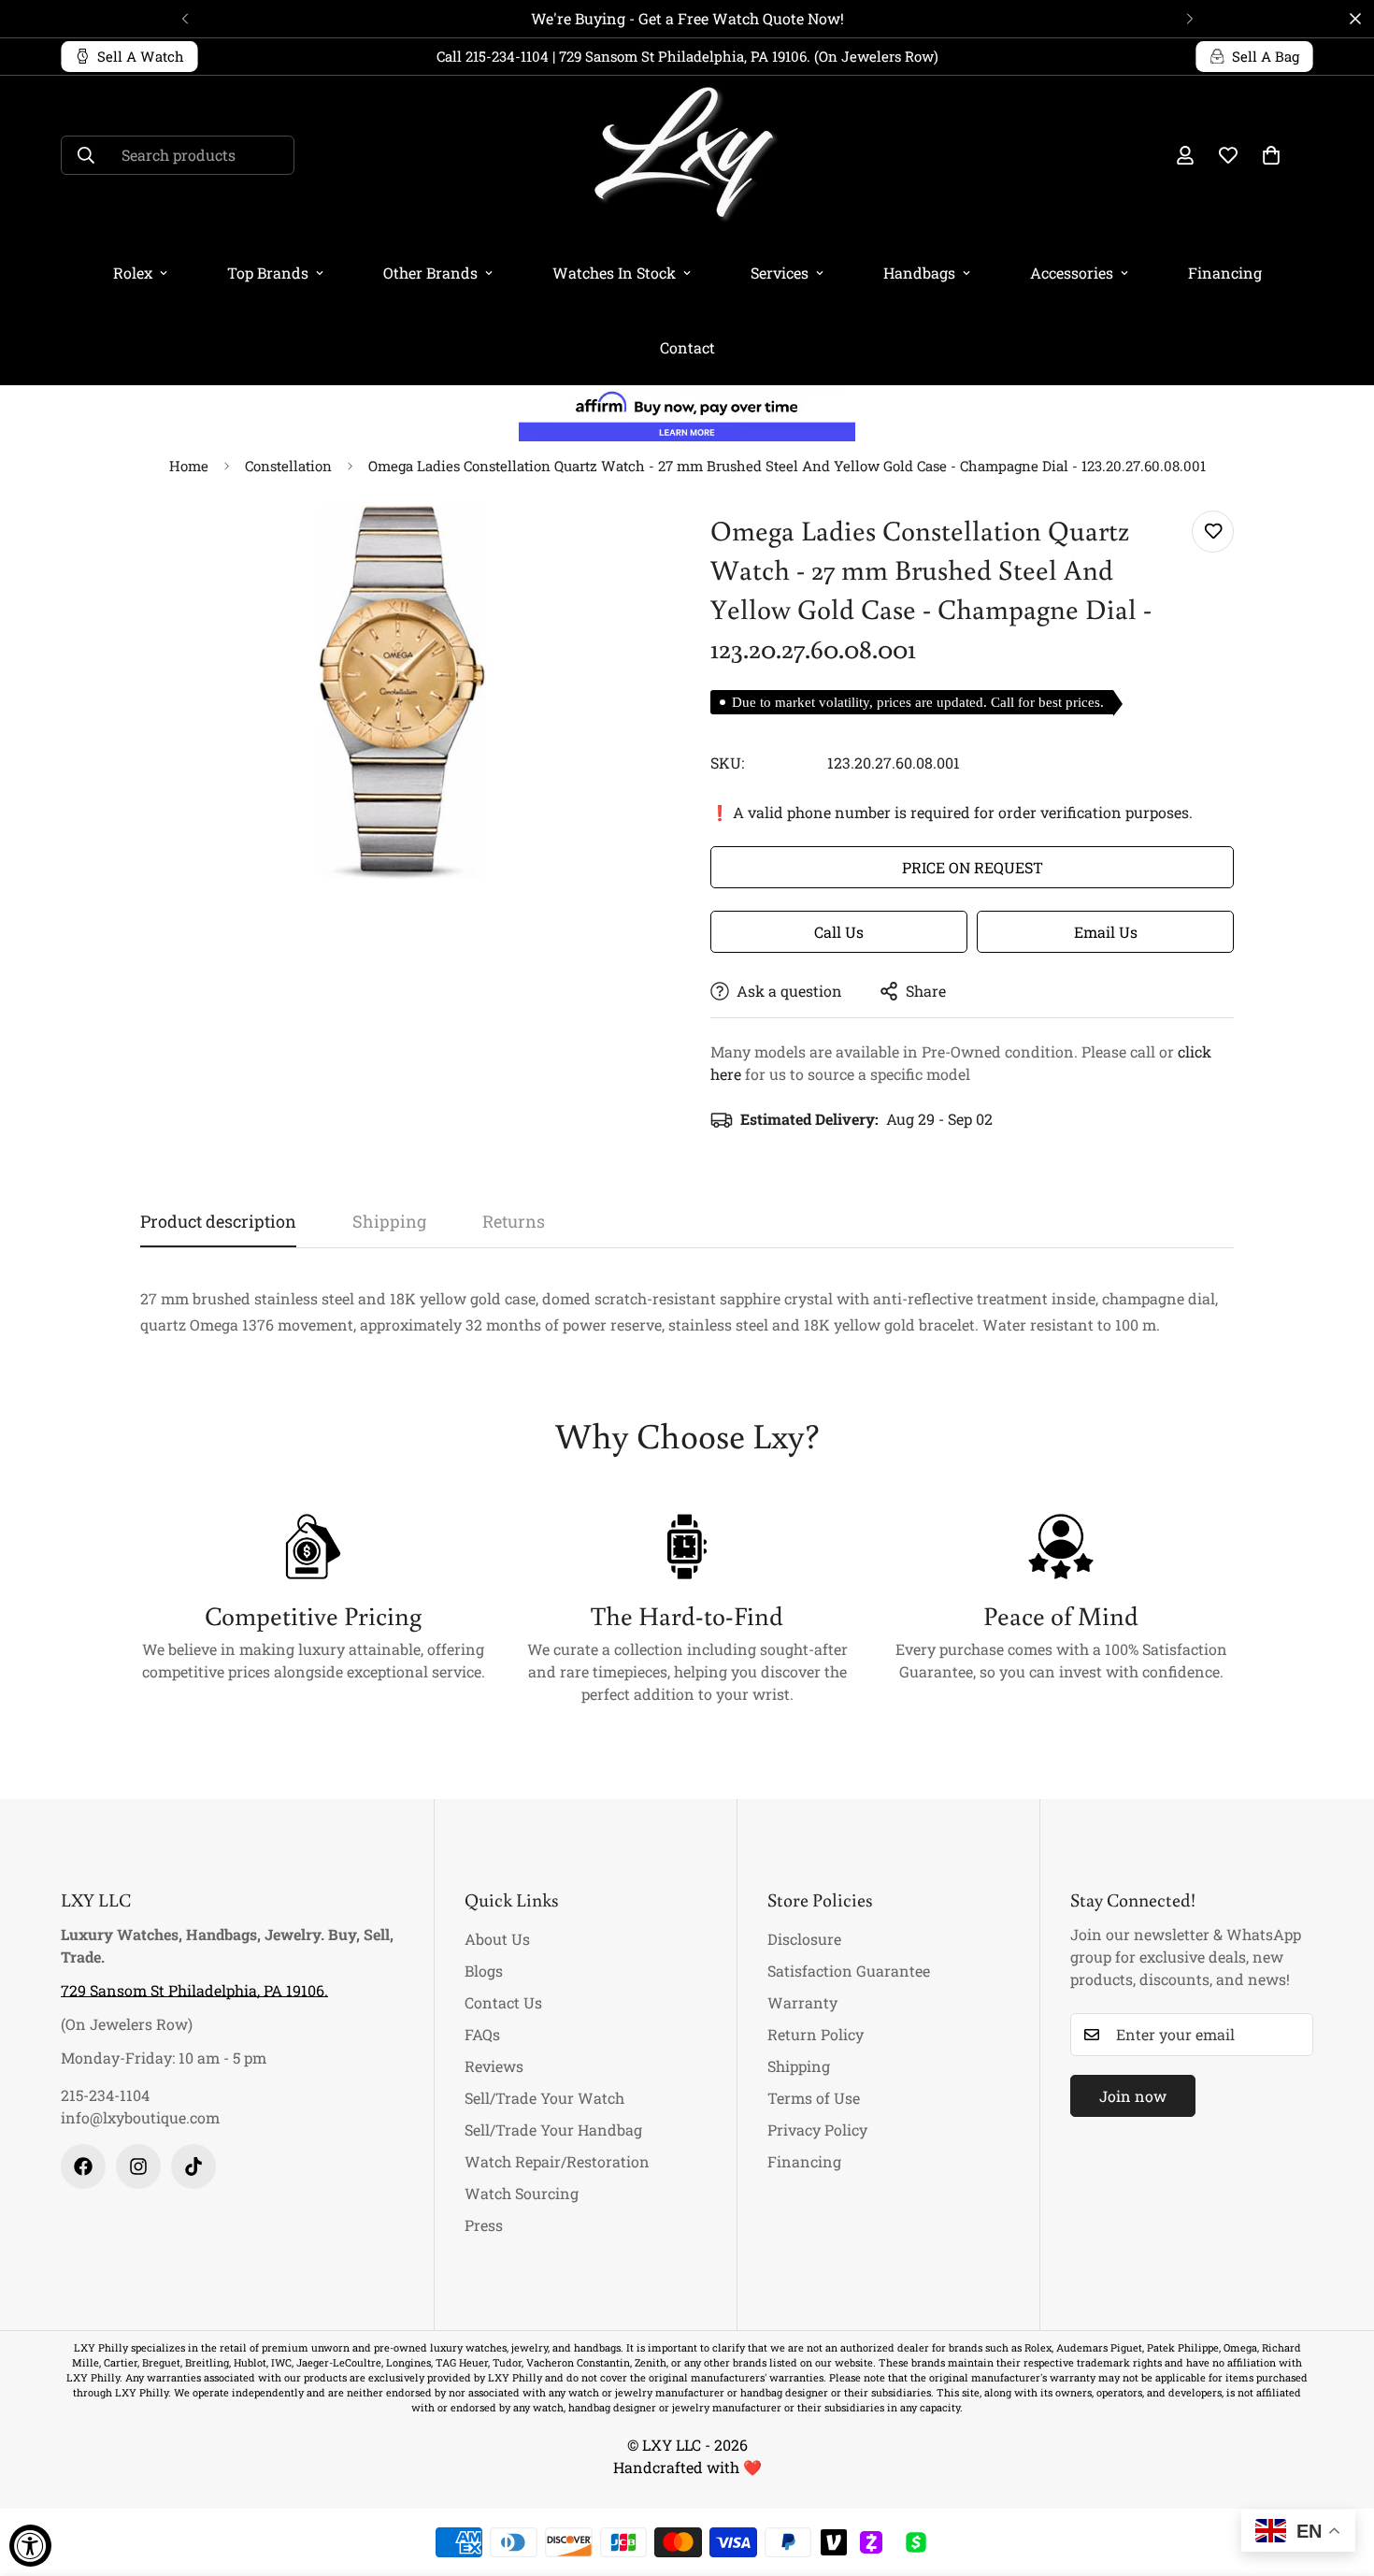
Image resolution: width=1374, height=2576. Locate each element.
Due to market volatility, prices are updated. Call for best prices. (918, 702)
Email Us (1106, 932)
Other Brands (430, 273)
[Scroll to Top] (1338, 2474)
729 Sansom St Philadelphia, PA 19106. (194, 1990)
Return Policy (816, 2034)
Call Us (839, 932)
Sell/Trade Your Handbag (553, 2130)
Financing (1225, 273)
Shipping (799, 2066)
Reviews (494, 2066)
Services (780, 273)
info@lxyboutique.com (140, 2117)
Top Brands (268, 273)
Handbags (919, 273)
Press (484, 2225)
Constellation (288, 466)
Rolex (133, 273)
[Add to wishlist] (1213, 532)
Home (189, 466)
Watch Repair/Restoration (557, 2161)
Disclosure (804, 1939)
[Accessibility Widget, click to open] (30, 2546)
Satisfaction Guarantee (849, 1971)
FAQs (482, 2034)
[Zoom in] (624, 546)
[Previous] (185, 19)
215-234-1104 (105, 2095)
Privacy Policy (817, 2130)
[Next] (1189, 19)
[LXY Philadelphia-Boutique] (687, 156)
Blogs (484, 1971)
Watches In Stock (614, 273)
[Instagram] (138, 2166)
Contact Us (503, 2002)
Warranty (802, 2002)
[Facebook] (83, 2166)
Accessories (1072, 273)
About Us (497, 1939)
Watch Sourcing (522, 2193)
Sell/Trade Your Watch (544, 2098)
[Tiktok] (193, 2166)
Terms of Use (814, 2098)
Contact (687, 347)
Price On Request (973, 867)
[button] (1271, 155)
